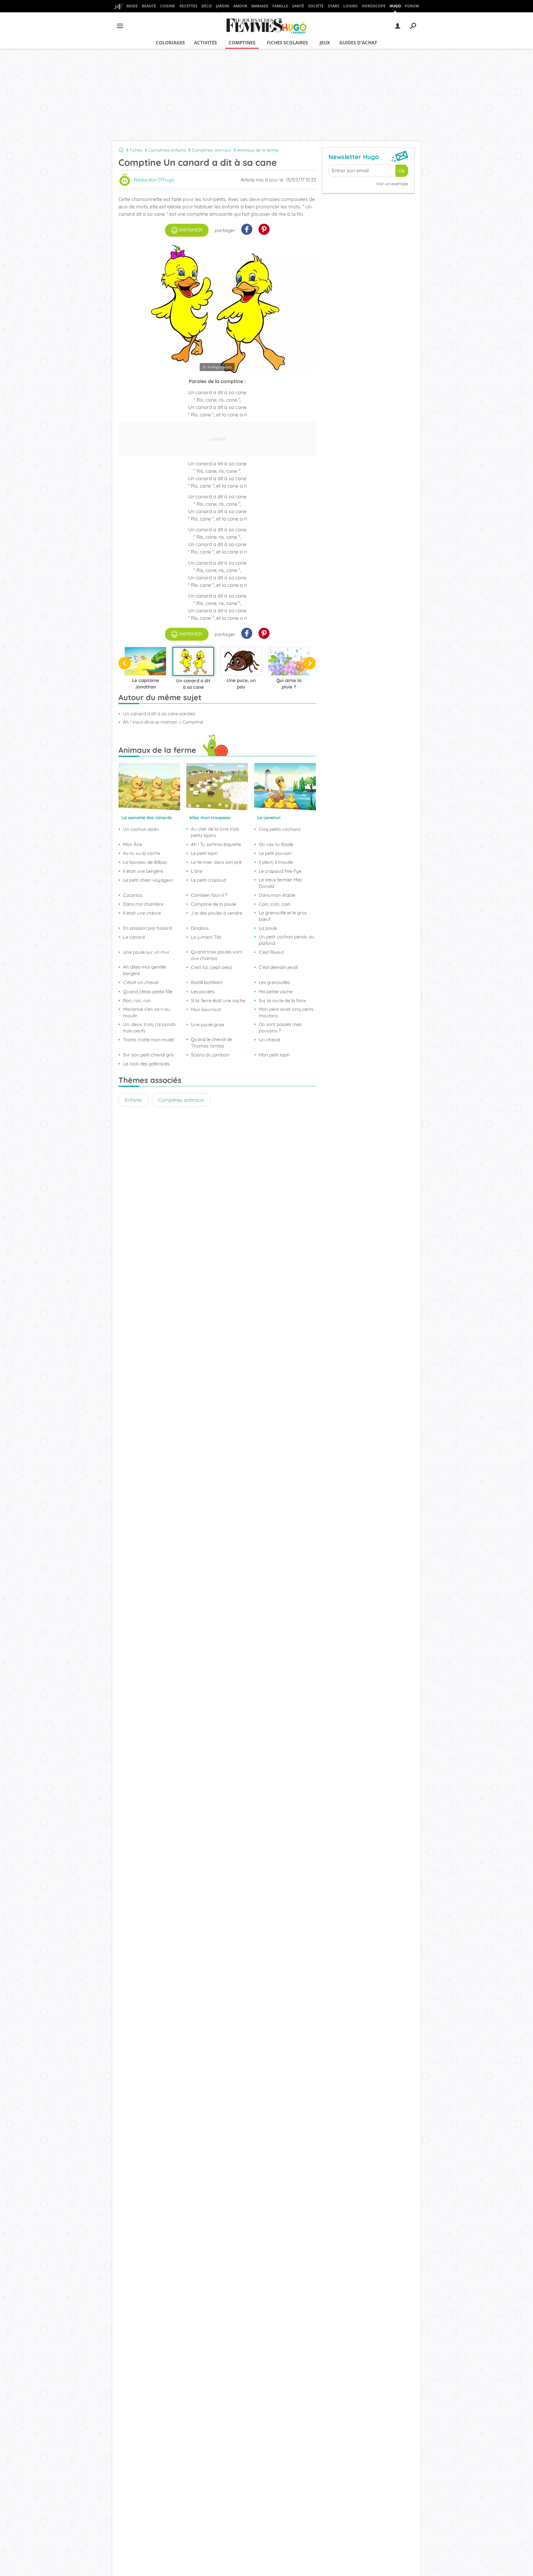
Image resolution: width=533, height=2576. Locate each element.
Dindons (200, 928)
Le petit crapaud (208, 880)
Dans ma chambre (143, 904)
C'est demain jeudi (278, 967)
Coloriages (170, 43)
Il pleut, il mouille (276, 862)
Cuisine (168, 6)
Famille (280, 6)
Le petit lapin (204, 853)
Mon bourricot (206, 1009)
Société (316, 6)
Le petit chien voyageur (148, 880)
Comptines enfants (167, 150)
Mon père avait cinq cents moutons (286, 1012)
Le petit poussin (275, 853)
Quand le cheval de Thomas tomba (211, 1043)
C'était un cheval (141, 982)
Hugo (395, 6)
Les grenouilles (274, 982)
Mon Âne (132, 844)
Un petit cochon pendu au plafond (287, 940)
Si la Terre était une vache (218, 1000)
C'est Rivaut (271, 952)
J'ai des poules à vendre (217, 913)
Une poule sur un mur (146, 952)
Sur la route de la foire (282, 1000)
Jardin (223, 6)
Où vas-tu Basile (276, 844)
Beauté (149, 6)
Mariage (260, 6)
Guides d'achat (358, 43)
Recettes (188, 6)
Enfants (134, 1100)
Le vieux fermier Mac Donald (281, 883)
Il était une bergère (143, 871)
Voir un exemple (392, 184)
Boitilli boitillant (207, 982)
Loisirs (351, 6)
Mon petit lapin (274, 1055)
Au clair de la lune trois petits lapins (215, 832)
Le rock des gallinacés (146, 1064)
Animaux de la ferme (258, 150)
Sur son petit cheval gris (148, 1055)
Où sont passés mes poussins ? (280, 1027)
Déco (207, 6)
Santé (298, 6)
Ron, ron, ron (137, 1000)
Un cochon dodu (141, 829)
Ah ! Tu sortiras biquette (216, 844)
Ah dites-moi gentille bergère (145, 970)
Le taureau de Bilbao (145, 862)
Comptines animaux (212, 150)
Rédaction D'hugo (154, 180)
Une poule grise (207, 1025)
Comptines (242, 43)
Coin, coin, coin (275, 904)
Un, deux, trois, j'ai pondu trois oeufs (150, 1027)
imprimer (191, 230)
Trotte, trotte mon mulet (149, 1040)
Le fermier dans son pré (216, 862)
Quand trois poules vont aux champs (217, 955)
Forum (412, 6)
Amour (240, 6)
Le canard (134, 937)
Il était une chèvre (142, 913)
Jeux (325, 43)
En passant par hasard (147, 928)
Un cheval (269, 1040)
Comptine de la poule (213, 904)
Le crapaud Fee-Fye (280, 871)
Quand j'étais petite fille (148, 992)
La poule (268, 928)
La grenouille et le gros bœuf (283, 916)
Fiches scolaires (287, 43)
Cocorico (133, 895)
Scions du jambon (210, 1055)
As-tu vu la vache (142, 853)
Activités (205, 43)
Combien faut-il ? (209, 895)
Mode (132, 6)
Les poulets (203, 992)
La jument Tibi (206, 937)
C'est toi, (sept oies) (211, 967)
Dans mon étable (277, 895)
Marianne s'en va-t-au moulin (147, 1012)
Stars (334, 6)
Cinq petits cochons (280, 829)
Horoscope (374, 6)
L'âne (197, 871)
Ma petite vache (276, 992)
